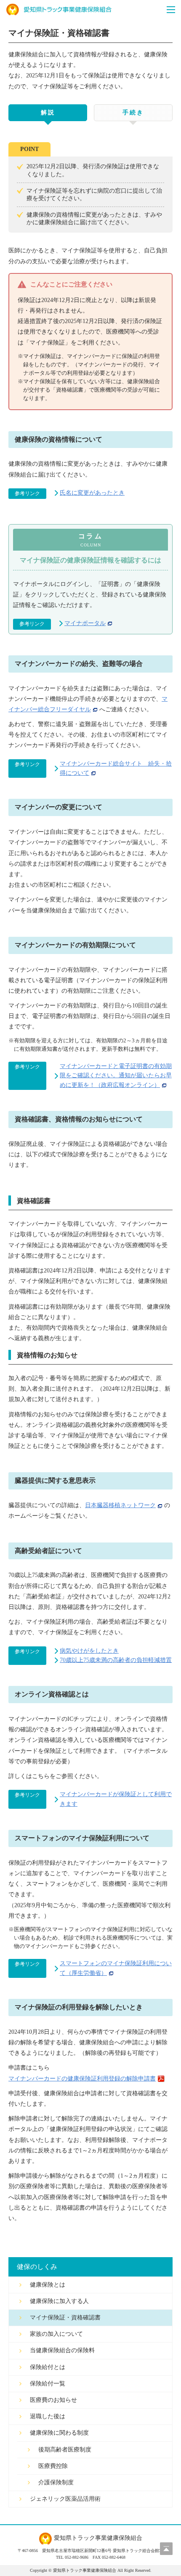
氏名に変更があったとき (92, 493)
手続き (133, 113)
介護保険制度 (56, 2482)
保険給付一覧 (48, 2384)
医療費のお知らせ (53, 2400)
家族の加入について (56, 2334)
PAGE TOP (166, 2549)
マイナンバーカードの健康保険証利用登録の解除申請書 (82, 2079)
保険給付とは (48, 2367)
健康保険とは (48, 2285)
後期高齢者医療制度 (65, 2450)
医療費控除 (53, 2466)
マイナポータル (85, 623)
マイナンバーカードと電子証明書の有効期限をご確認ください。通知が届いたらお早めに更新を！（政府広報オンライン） (116, 1076)
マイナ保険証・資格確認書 (65, 2318)
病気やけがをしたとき (89, 1651)
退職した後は (48, 2416)
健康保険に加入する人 (59, 2301)
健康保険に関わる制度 (59, 2433)
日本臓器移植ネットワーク (120, 1505)
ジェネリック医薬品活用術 (65, 2499)
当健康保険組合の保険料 (62, 2350)
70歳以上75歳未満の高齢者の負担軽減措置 (116, 1660)
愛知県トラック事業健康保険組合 (59, 10)
